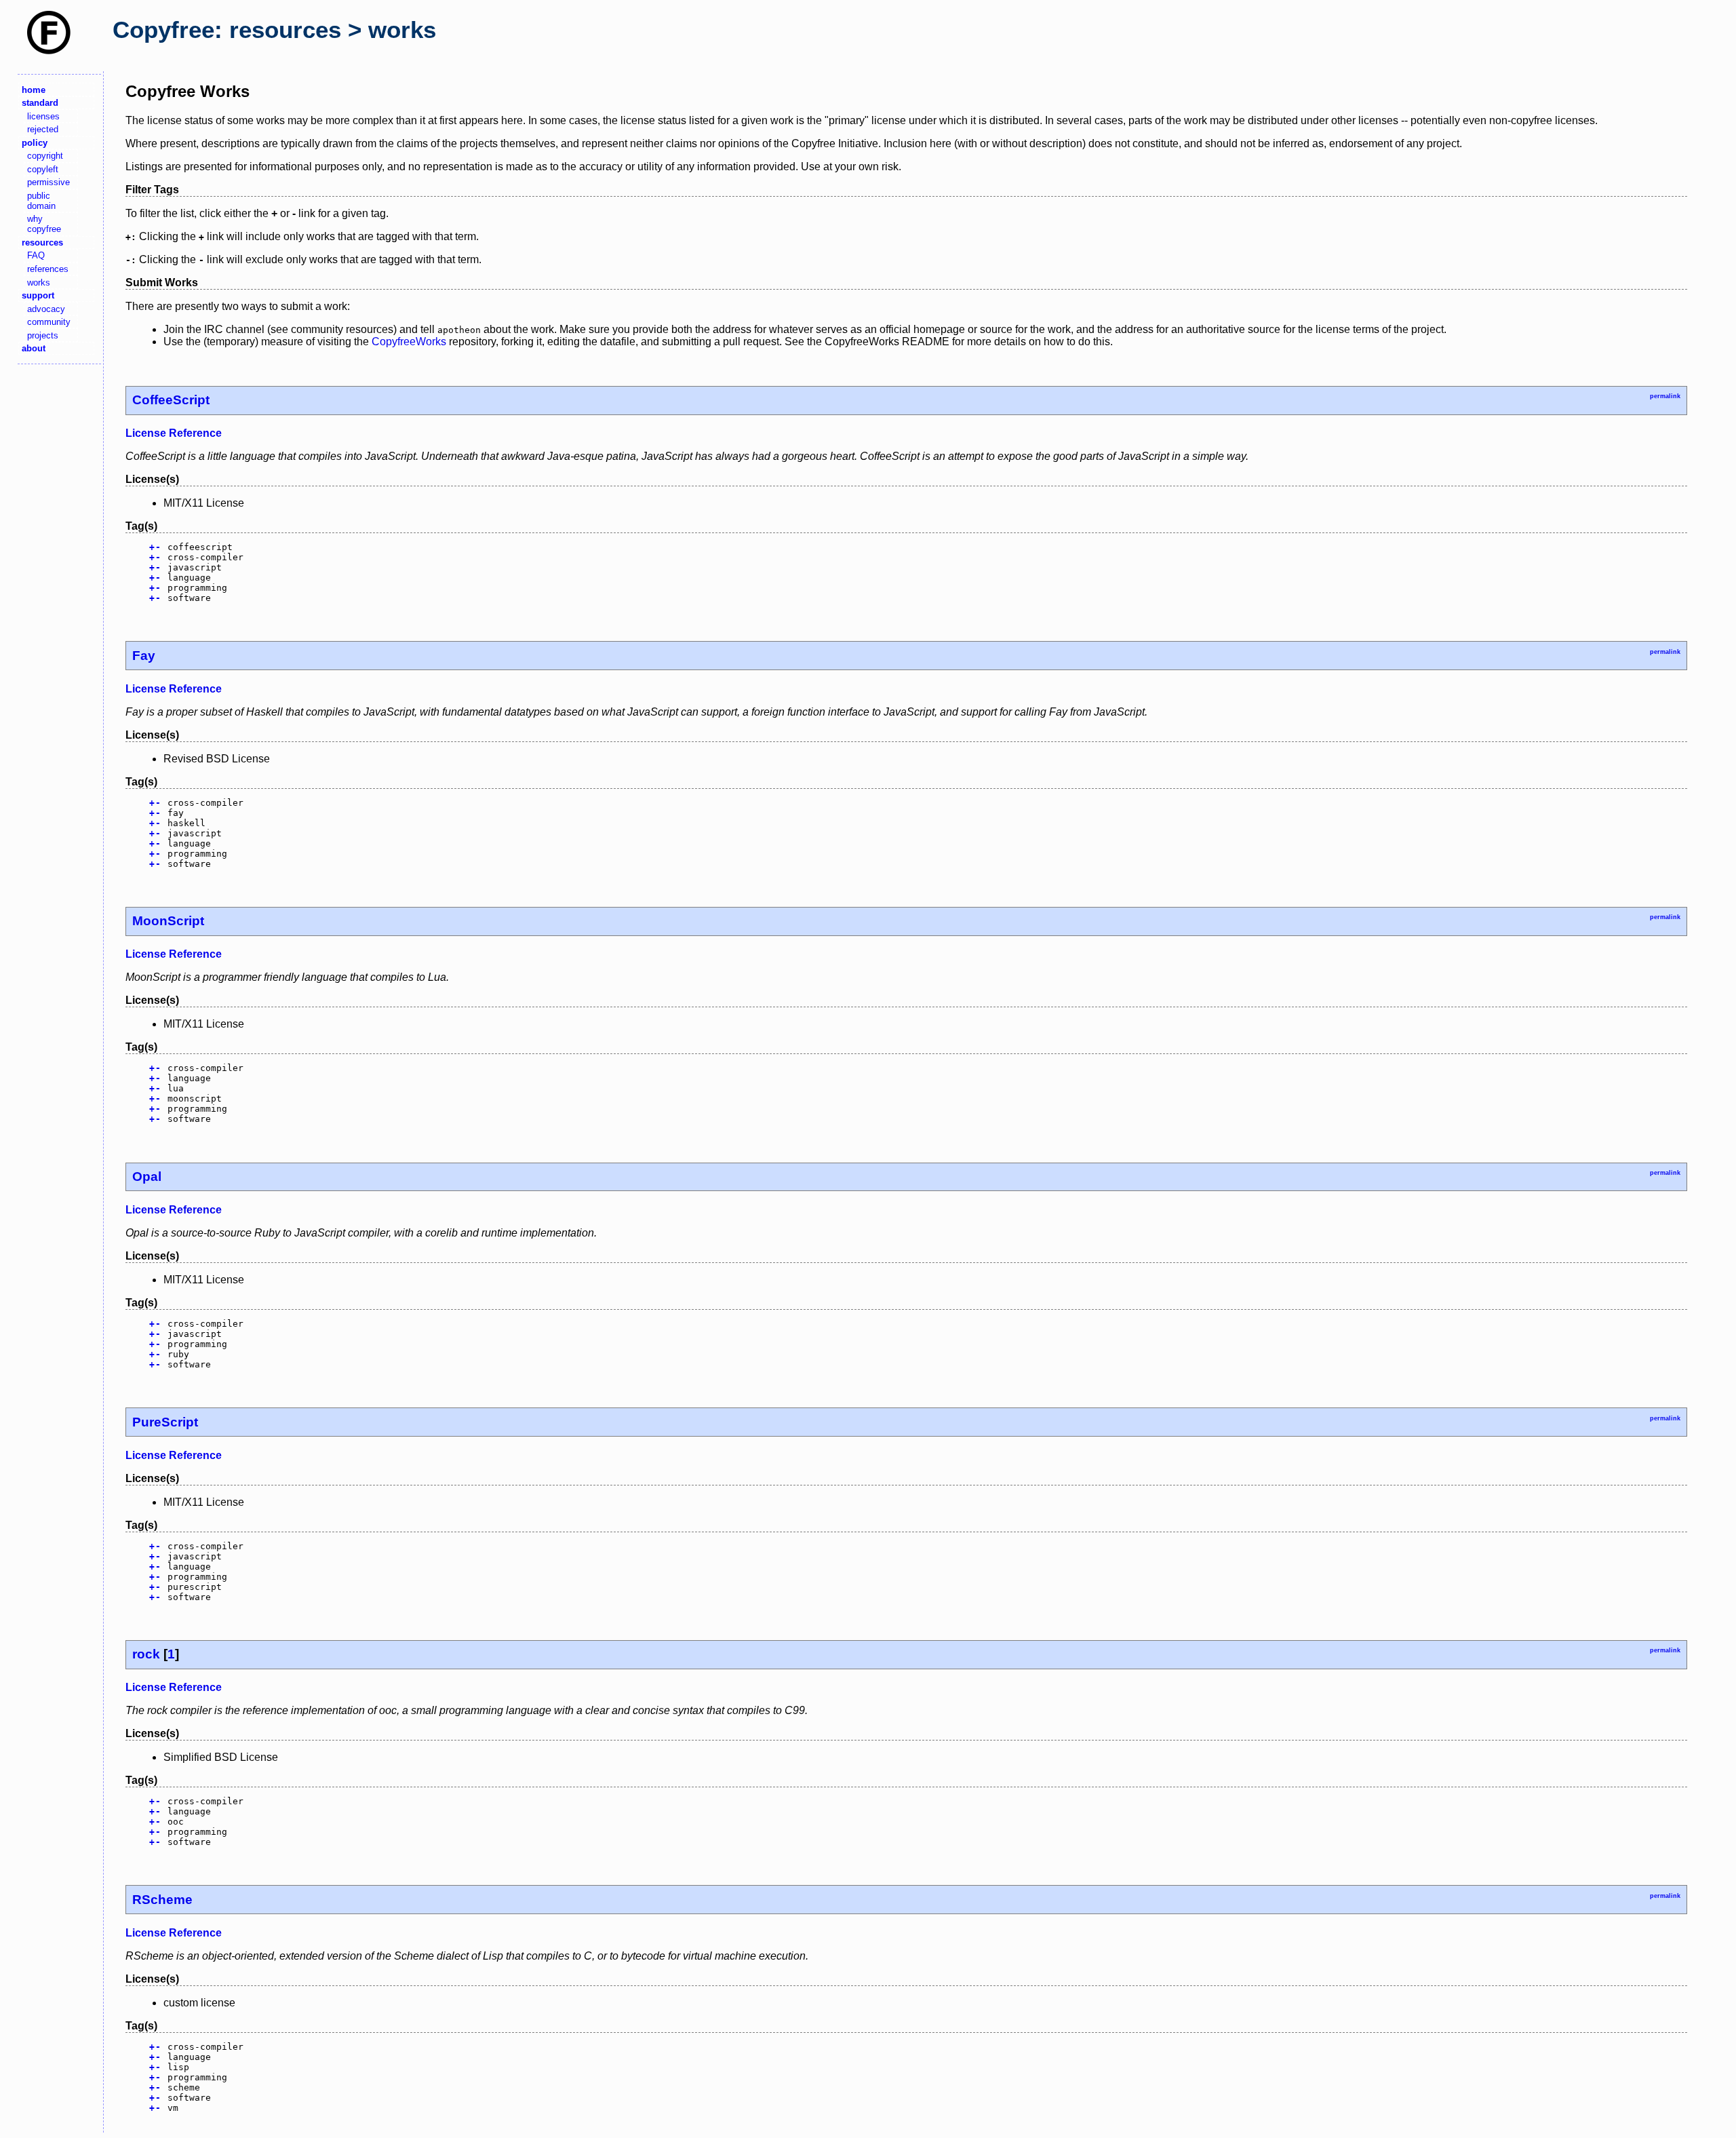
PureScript (165, 1422)
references (48, 269)
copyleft (43, 169)
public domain (41, 201)
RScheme (162, 1900)
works (39, 283)
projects (43, 335)
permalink (1665, 396)
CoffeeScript (171, 400)
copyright (45, 156)
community (49, 322)
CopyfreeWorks (409, 342)
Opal (147, 1177)
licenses (43, 116)
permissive (48, 182)
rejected (43, 129)
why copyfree (44, 224)
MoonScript (168, 921)
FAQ (36, 255)
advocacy (46, 309)
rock (146, 1654)
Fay (144, 656)
